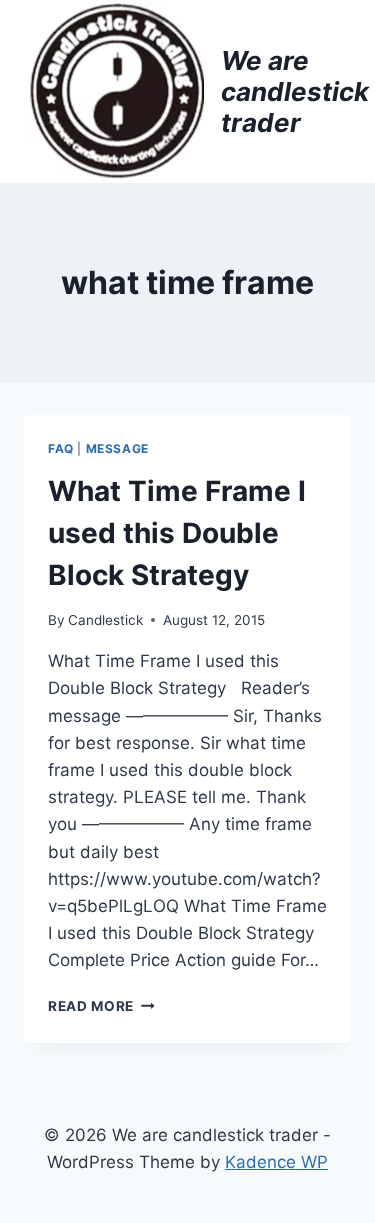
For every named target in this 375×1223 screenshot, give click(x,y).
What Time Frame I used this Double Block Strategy (177, 533)
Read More (101, 1006)
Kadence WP (276, 1162)
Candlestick (105, 620)
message (117, 448)
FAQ (61, 448)
